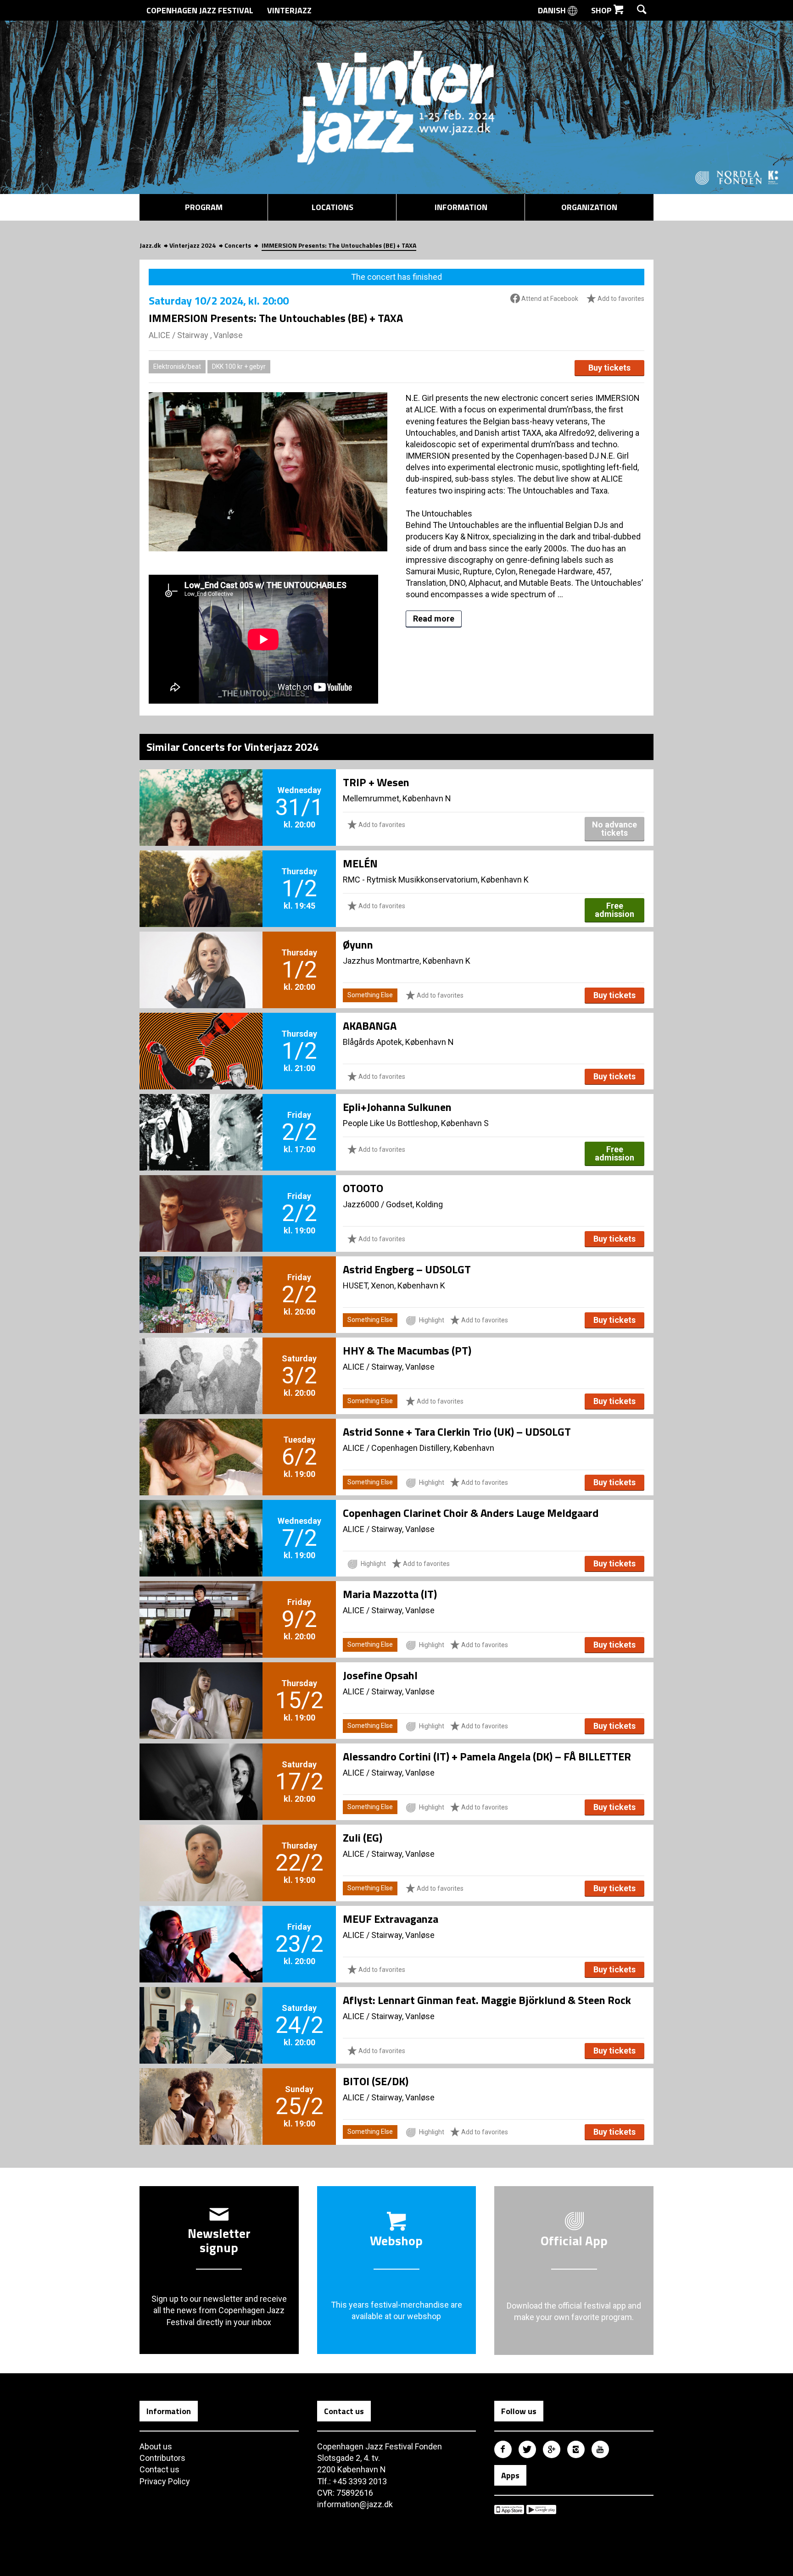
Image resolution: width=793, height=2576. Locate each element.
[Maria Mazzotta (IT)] (201, 1604)
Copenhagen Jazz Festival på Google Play (541, 2509)
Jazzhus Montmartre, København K (407, 961)
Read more (434, 619)
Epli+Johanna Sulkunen (397, 1107)
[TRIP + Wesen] (201, 792)
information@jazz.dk (355, 2504)
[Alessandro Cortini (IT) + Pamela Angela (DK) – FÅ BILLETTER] (201, 1766)
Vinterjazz (289, 10)
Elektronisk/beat (177, 366)
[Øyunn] (201, 955)
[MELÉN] (201, 873)
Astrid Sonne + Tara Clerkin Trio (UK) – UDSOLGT (457, 1432)
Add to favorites (620, 299)
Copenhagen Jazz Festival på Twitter (527, 2449)
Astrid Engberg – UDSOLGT (407, 1269)
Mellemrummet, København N (397, 798)
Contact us (159, 2469)
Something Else (370, 995)
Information (461, 207)
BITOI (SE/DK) (376, 2081)
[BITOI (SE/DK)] (201, 2091)
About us (156, 2446)
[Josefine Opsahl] (201, 1685)
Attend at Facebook (549, 299)
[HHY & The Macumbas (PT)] (201, 1360)
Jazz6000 (361, 1204)
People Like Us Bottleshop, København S (416, 1123)
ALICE (159, 335)
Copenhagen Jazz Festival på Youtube (600, 2449)
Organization (589, 207)
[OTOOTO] (201, 1198)
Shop (602, 10)
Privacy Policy (165, 2481)
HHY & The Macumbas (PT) (407, 1350)
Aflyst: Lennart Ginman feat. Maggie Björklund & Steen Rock (487, 2000)
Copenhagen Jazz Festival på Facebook (503, 2449)
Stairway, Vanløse (403, 1367)
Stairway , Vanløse (210, 335)
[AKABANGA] (201, 1036)
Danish (553, 10)
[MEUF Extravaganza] (201, 1929)
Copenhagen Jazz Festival (200, 10)
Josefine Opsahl (380, 1675)
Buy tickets (609, 368)
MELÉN (360, 863)
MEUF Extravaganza (391, 1919)
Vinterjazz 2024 (193, 245)
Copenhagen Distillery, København (433, 1448)
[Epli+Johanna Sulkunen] (201, 1117)
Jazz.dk (150, 245)
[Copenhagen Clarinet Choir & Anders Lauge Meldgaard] (201, 1523)
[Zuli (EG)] (201, 1848)
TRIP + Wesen (376, 782)
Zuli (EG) (363, 1838)
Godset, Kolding (414, 1204)
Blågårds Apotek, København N (398, 1042)
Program (204, 207)
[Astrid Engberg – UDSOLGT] (201, 1279)
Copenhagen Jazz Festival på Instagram (576, 2449)
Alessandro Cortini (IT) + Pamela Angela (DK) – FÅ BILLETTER (487, 1756)
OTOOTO (363, 1188)
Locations (332, 207)
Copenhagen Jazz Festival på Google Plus (552, 2449)
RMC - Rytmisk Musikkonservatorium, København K (436, 880)
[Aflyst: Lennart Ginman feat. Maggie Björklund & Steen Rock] (201, 2010)
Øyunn (358, 944)
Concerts (238, 245)
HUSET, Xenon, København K (394, 1285)
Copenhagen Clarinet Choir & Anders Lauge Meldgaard (471, 1513)
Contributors (162, 2458)
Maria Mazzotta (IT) (390, 1594)
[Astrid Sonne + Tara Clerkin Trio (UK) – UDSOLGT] (201, 1442)
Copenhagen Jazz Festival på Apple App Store (509, 2509)
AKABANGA (370, 1026)
